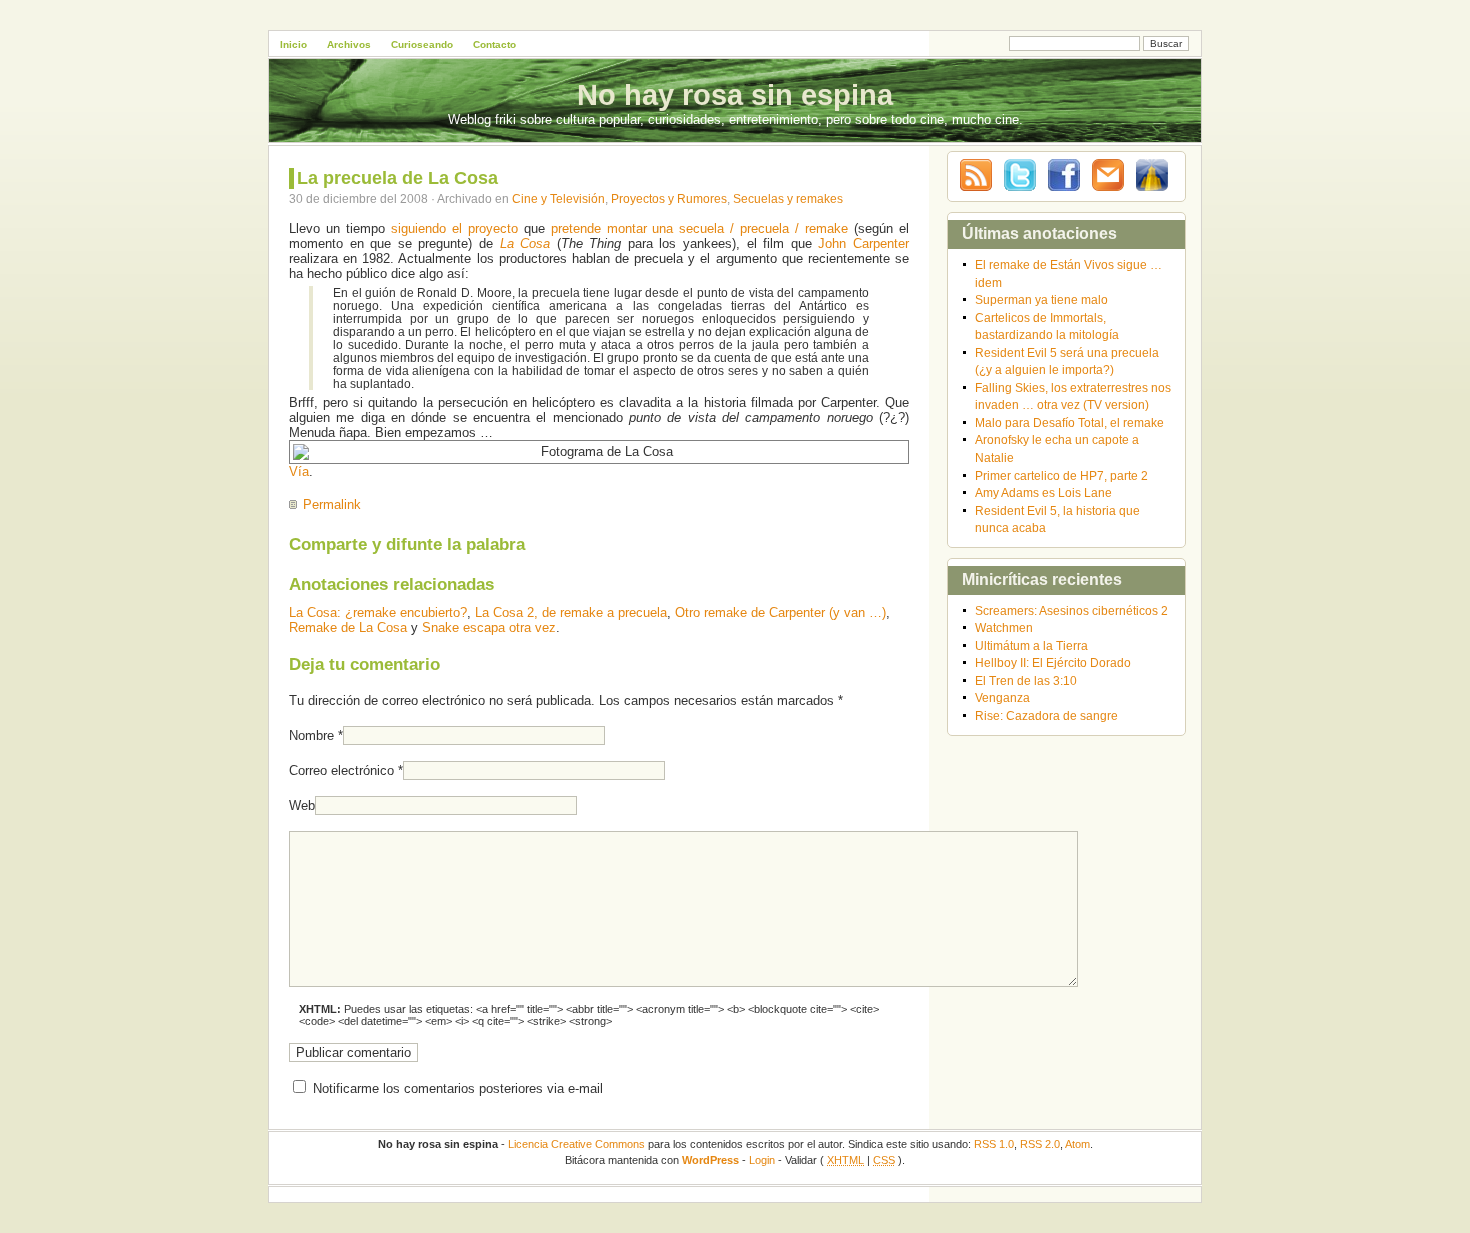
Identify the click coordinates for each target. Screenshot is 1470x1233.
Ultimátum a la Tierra (1031, 645)
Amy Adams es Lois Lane (1043, 492)
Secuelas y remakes (788, 198)
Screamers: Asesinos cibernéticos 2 (1071, 610)
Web (302, 805)
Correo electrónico (341, 770)
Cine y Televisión (558, 198)
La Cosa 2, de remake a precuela (571, 612)
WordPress (710, 1160)
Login (762, 1160)
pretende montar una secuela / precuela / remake (700, 228)
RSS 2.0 (1040, 1144)
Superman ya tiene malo (1041, 299)
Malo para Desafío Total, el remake (1069, 422)
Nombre (311, 735)
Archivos (349, 44)
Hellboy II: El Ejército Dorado (1053, 662)
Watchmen (1004, 627)
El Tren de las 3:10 (1026, 680)
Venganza (1002, 697)
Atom (1077, 1144)
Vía (299, 471)
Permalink (332, 504)
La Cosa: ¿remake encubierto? (378, 612)
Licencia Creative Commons (576, 1144)
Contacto (494, 44)
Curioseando (422, 44)
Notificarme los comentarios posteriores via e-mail (458, 1088)
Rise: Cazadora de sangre (1046, 715)
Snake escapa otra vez (489, 627)
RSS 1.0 (994, 1144)
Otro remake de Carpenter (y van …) (780, 612)
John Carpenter (863, 243)
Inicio (293, 44)
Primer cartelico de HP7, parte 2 (1061, 475)
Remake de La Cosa (348, 627)
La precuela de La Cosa (397, 178)
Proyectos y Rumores (669, 198)
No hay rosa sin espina (735, 95)
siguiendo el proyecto (454, 228)
